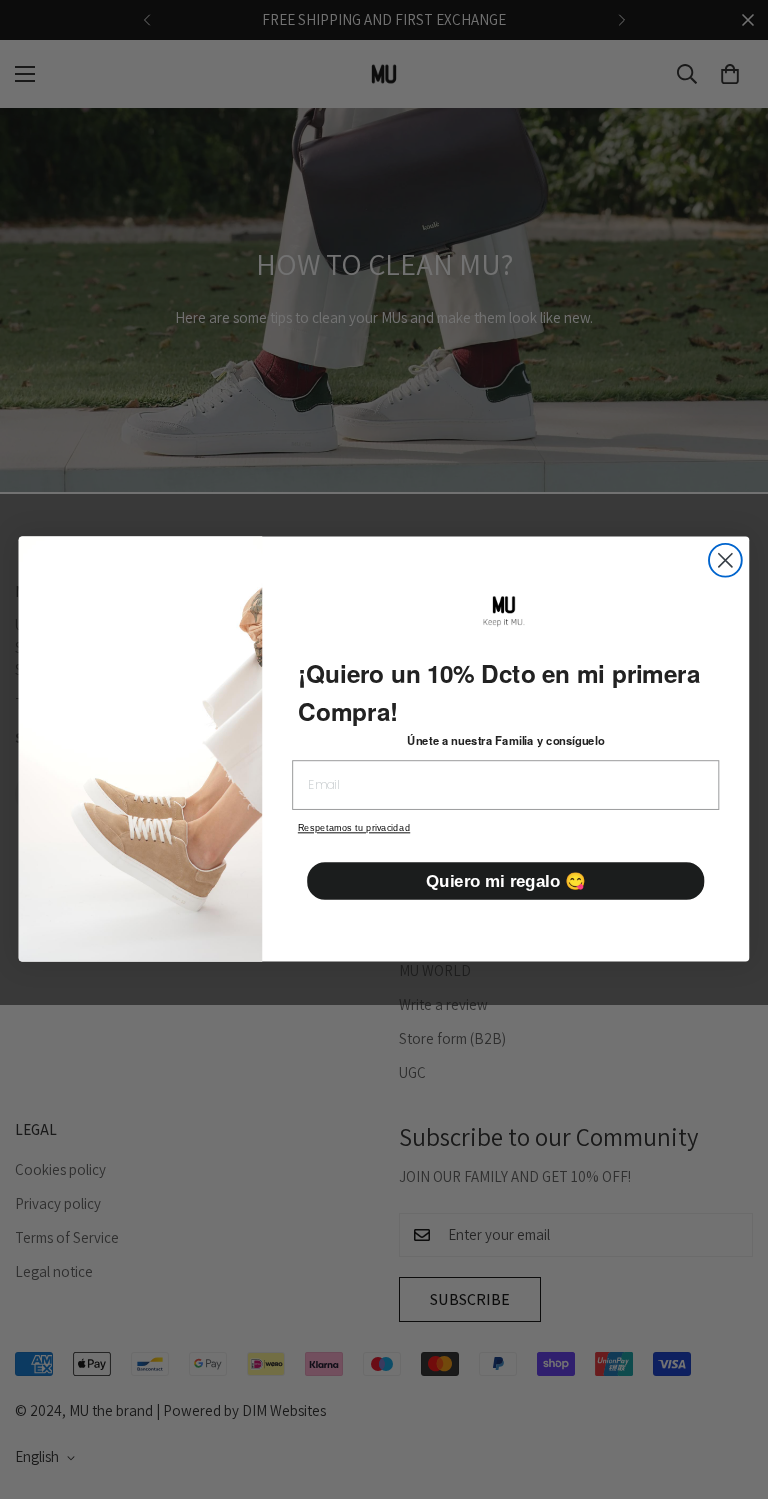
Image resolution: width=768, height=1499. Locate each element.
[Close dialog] (725, 560)
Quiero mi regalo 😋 (505, 881)
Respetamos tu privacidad (354, 829)
